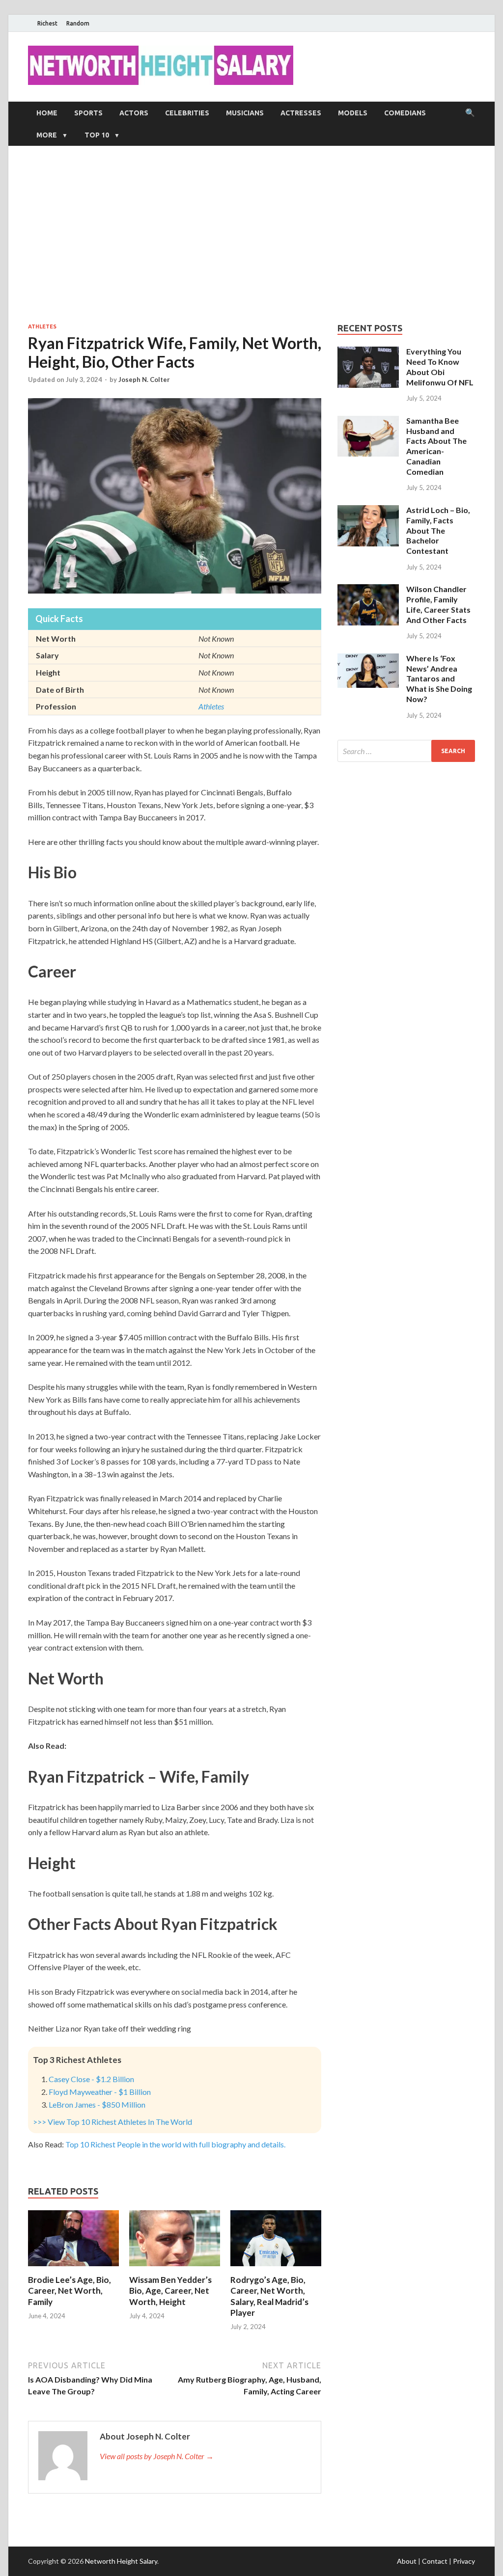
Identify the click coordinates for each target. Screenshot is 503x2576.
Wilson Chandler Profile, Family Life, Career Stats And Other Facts (438, 604)
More (47, 135)
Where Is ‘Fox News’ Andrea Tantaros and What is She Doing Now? (439, 678)
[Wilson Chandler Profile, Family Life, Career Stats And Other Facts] (368, 590)
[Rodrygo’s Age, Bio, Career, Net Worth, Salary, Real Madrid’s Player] (276, 2268)
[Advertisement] (251, 234)
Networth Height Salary (121, 2561)
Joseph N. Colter (144, 380)
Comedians (405, 113)
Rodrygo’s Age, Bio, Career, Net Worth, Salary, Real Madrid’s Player (269, 2296)
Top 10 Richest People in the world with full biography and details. (175, 2144)
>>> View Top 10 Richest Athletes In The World (112, 2122)
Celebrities (187, 113)
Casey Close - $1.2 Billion (91, 2079)
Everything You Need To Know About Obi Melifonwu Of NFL (440, 366)
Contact (435, 2561)
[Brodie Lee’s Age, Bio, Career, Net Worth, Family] (73, 2268)
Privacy (464, 2561)
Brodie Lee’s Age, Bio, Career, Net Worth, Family (70, 2291)
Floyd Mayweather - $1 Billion (100, 2092)
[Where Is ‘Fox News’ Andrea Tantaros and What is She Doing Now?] (368, 659)
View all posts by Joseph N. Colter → (157, 2456)
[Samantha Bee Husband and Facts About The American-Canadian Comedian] (368, 421)
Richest (47, 23)
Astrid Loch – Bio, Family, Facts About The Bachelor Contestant (438, 530)
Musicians (245, 113)
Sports (88, 113)
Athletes (42, 326)
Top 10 (97, 135)
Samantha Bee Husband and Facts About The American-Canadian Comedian (436, 446)
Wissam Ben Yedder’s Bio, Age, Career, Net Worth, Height (170, 2291)
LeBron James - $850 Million (97, 2104)
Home (47, 113)
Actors (134, 113)
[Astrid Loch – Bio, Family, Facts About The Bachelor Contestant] (368, 511)
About (407, 2561)
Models (353, 113)
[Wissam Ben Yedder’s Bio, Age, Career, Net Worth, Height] (175, 2268)
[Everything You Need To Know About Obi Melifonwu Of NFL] (368, 352)
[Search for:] (406, 751)
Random (78, 23)
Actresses (301, 113)
